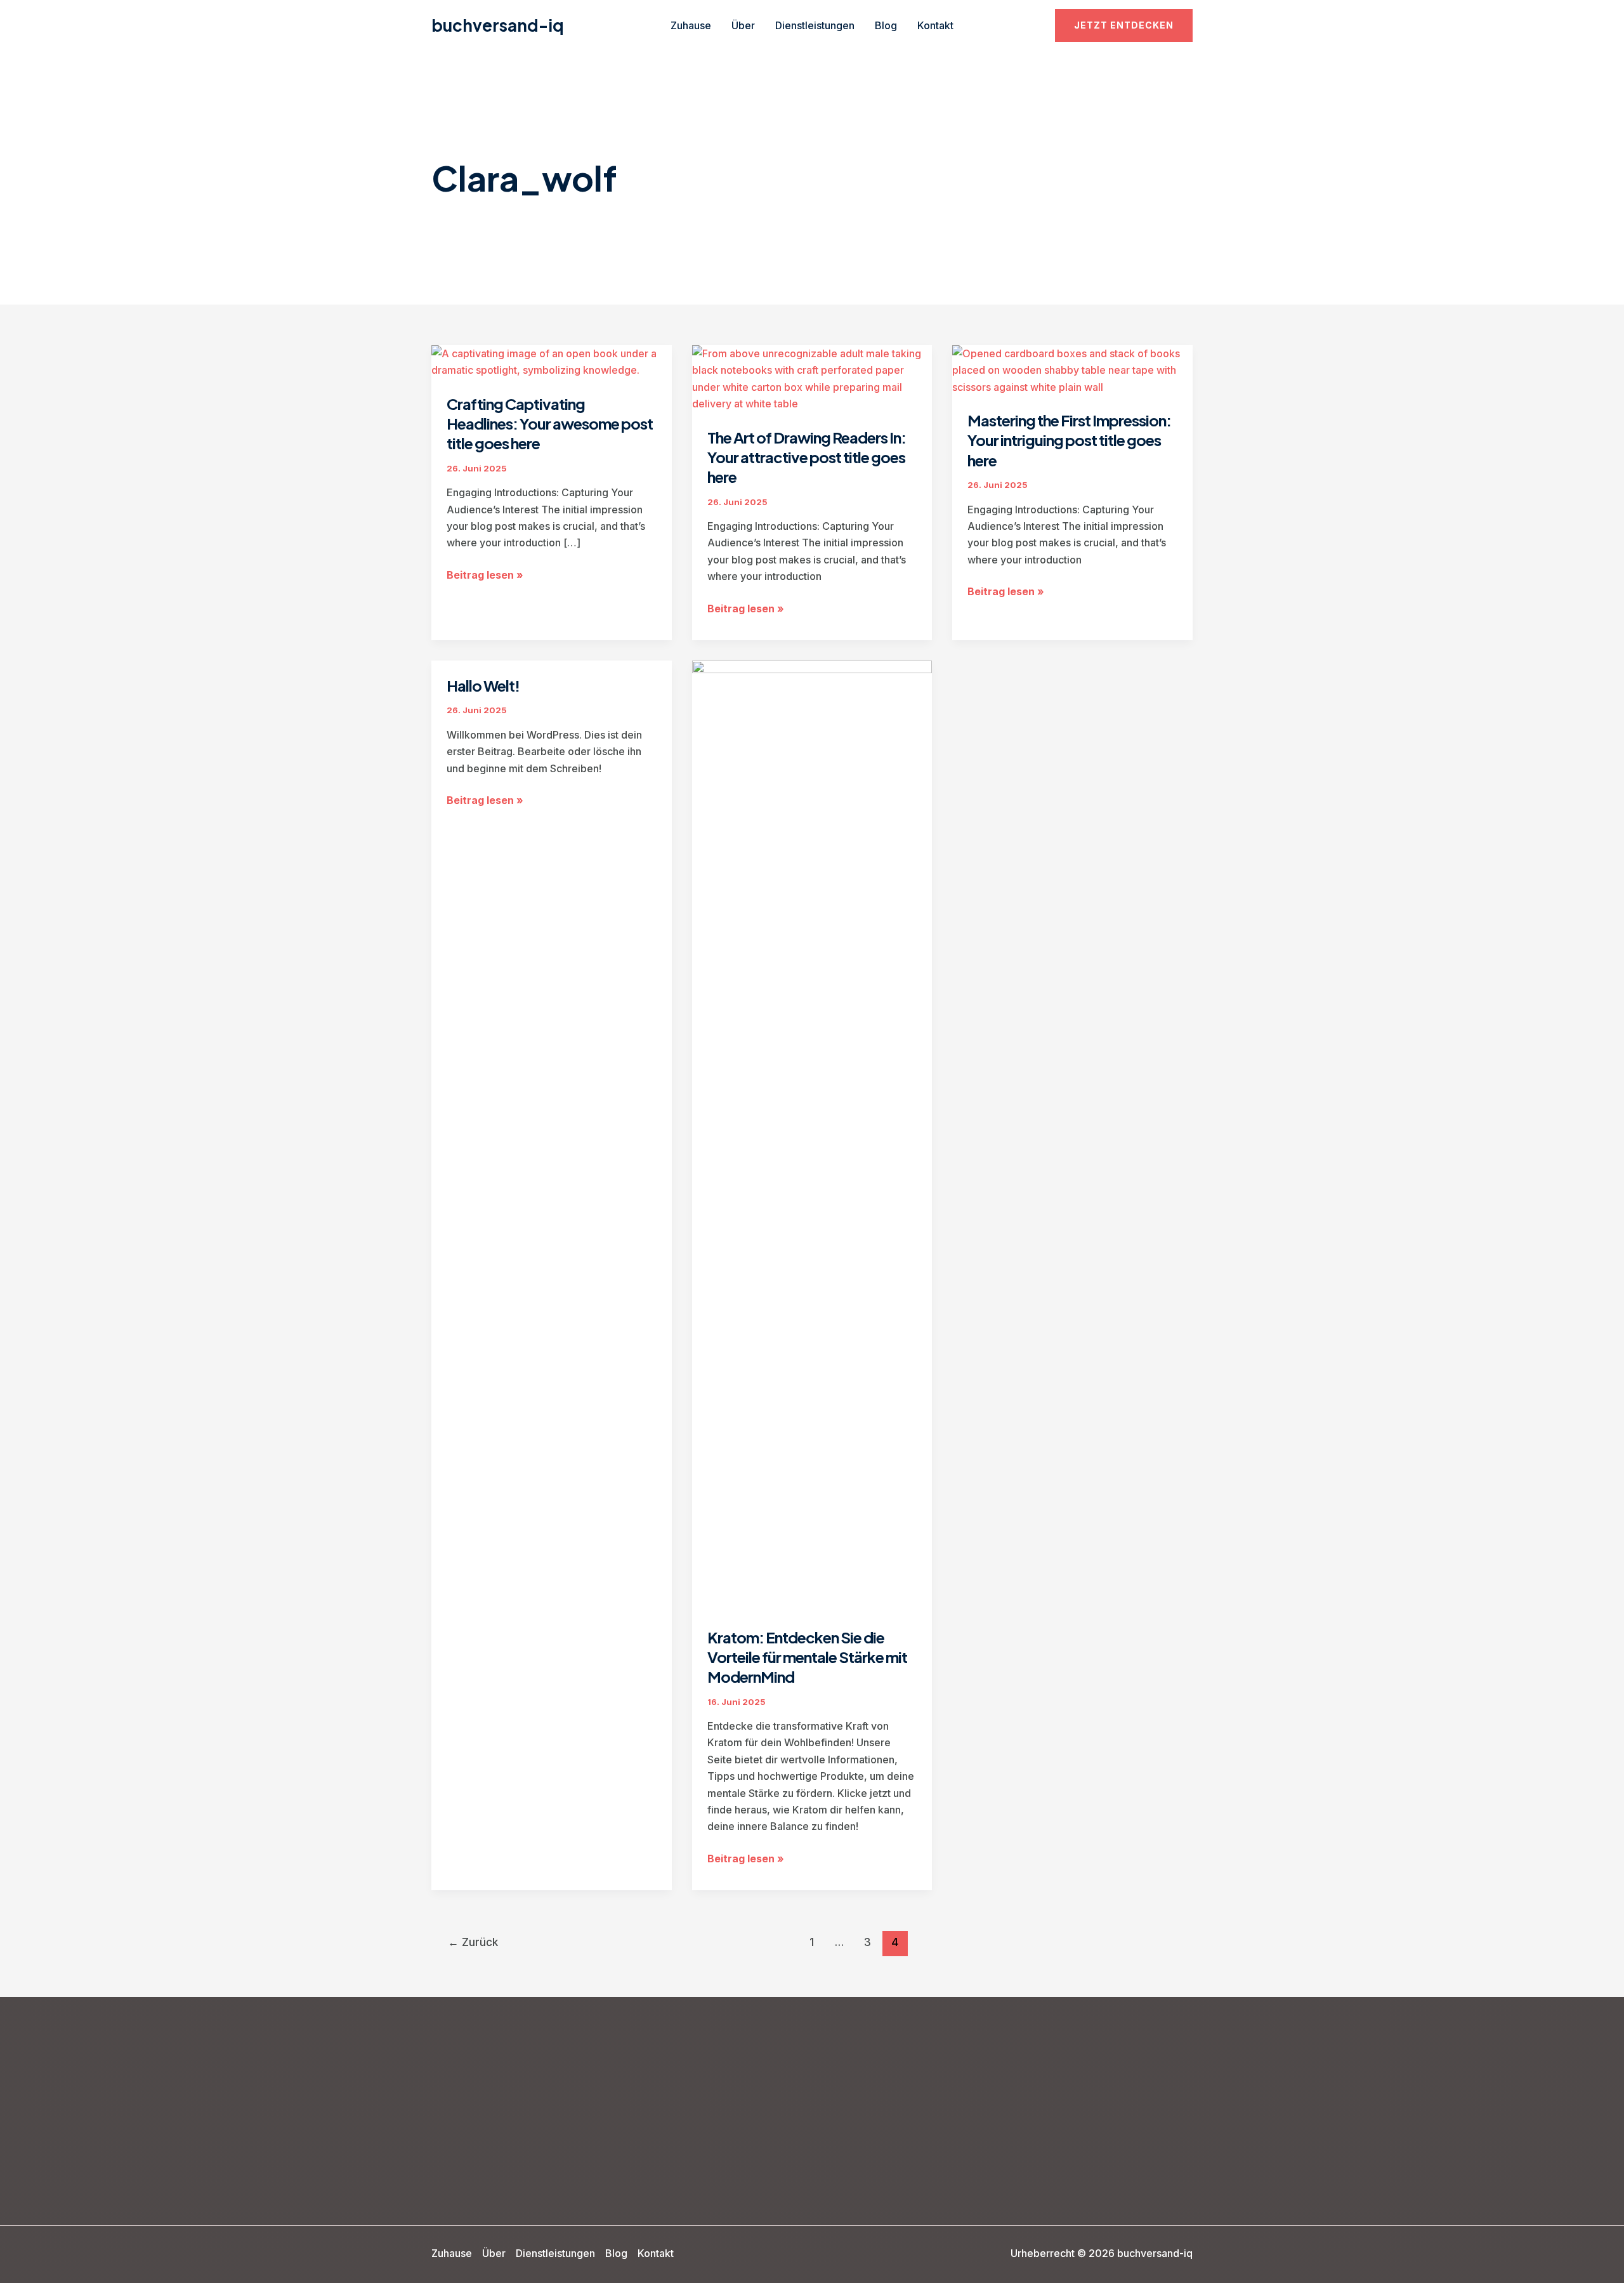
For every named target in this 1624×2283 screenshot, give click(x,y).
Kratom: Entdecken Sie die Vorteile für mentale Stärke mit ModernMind (807, 1657)
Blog (886, 25)
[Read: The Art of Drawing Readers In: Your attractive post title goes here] (812, 378)
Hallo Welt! (483, 685)
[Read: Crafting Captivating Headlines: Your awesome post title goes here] (552, 361)
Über (743, 25)
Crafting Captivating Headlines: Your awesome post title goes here (550, 423)
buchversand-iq (498, 25)
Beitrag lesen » (485, 576)
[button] (1124, 25)
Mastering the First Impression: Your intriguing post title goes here (1069, 440)
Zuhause (691, 25)
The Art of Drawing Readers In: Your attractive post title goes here (807, 457)
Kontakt (935, 25)
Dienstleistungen (815, 25)
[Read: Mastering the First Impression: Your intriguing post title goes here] (1072, 369)
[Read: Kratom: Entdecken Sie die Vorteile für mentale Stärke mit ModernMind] (812, 1135)
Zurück (473, 1942)
